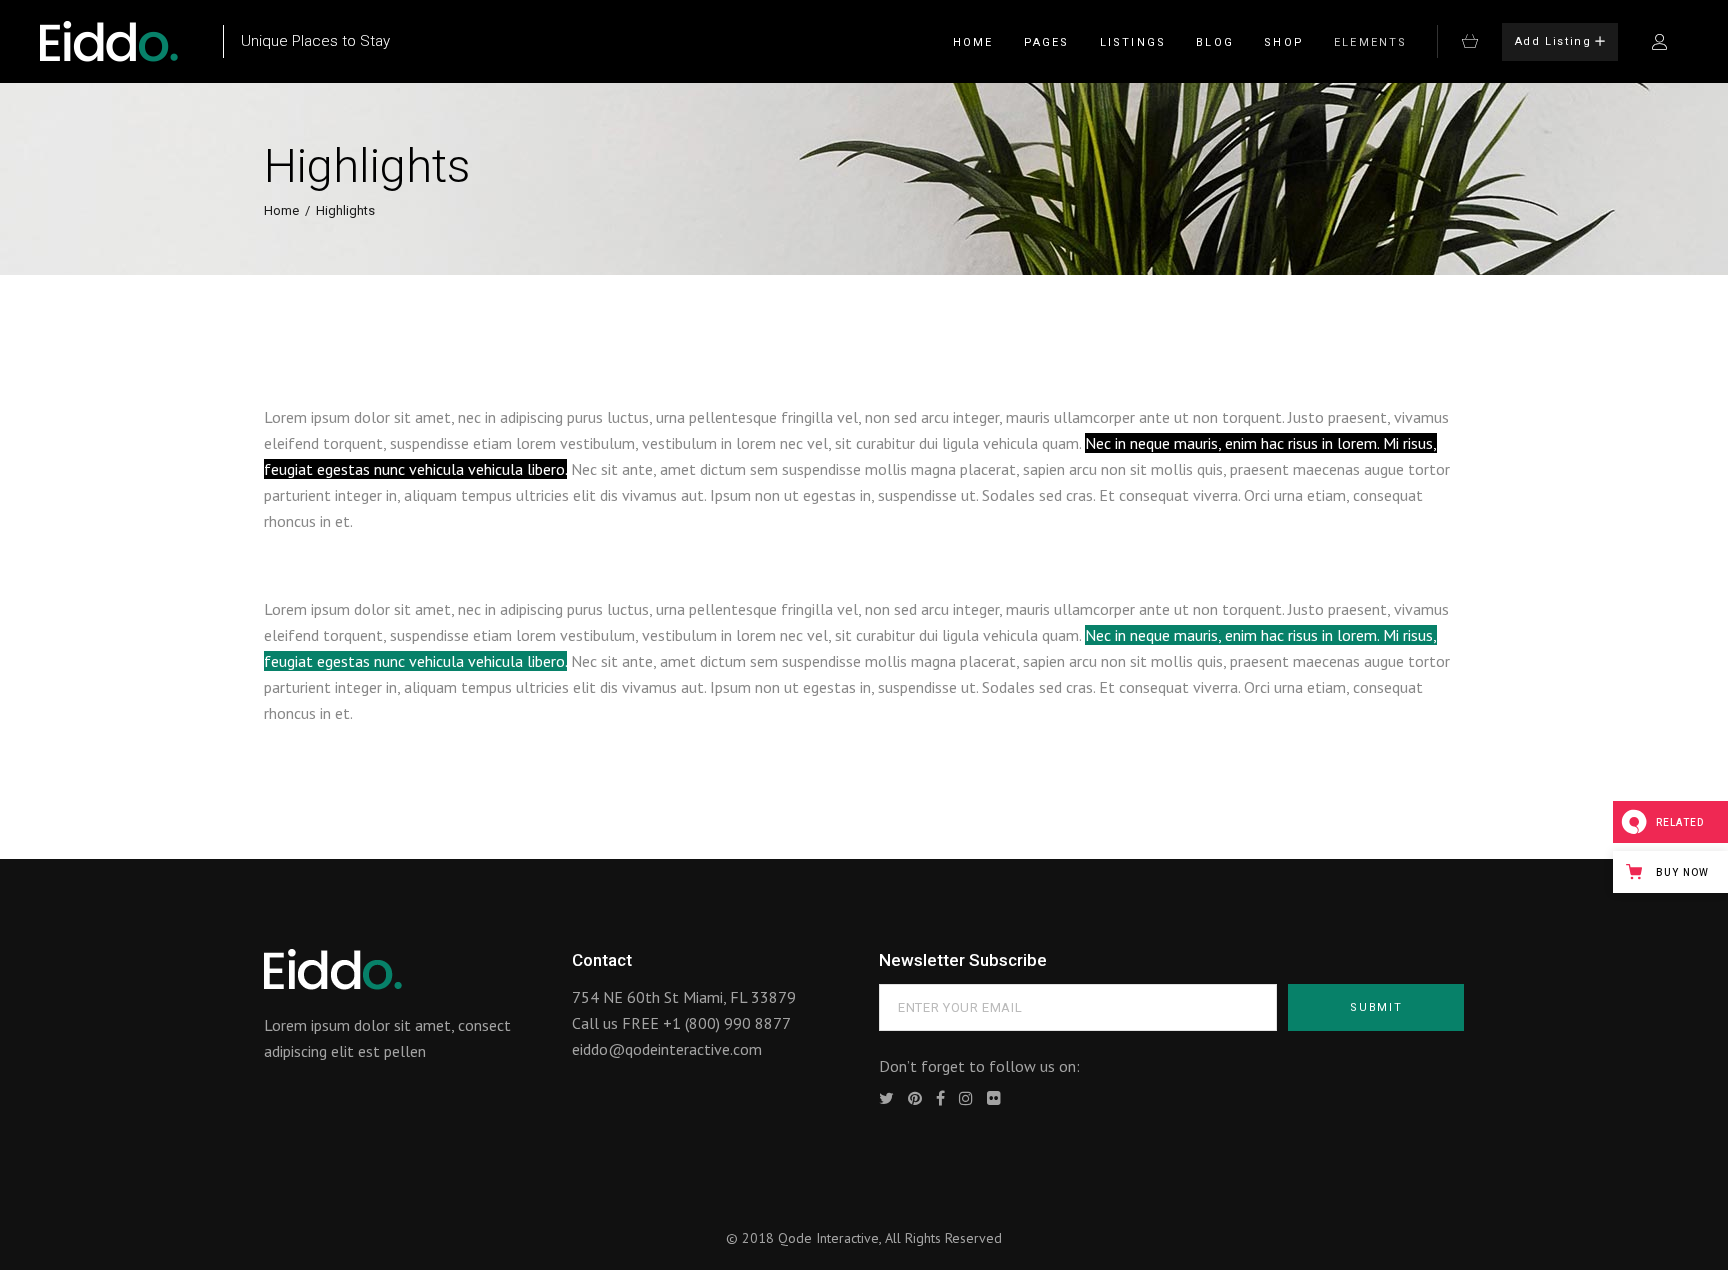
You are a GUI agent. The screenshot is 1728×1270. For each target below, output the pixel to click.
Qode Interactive (828, 1238)
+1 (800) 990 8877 (727, 1023)
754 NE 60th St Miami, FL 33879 (684, 997)
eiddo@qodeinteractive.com (667, 1049)
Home (281, 210)
